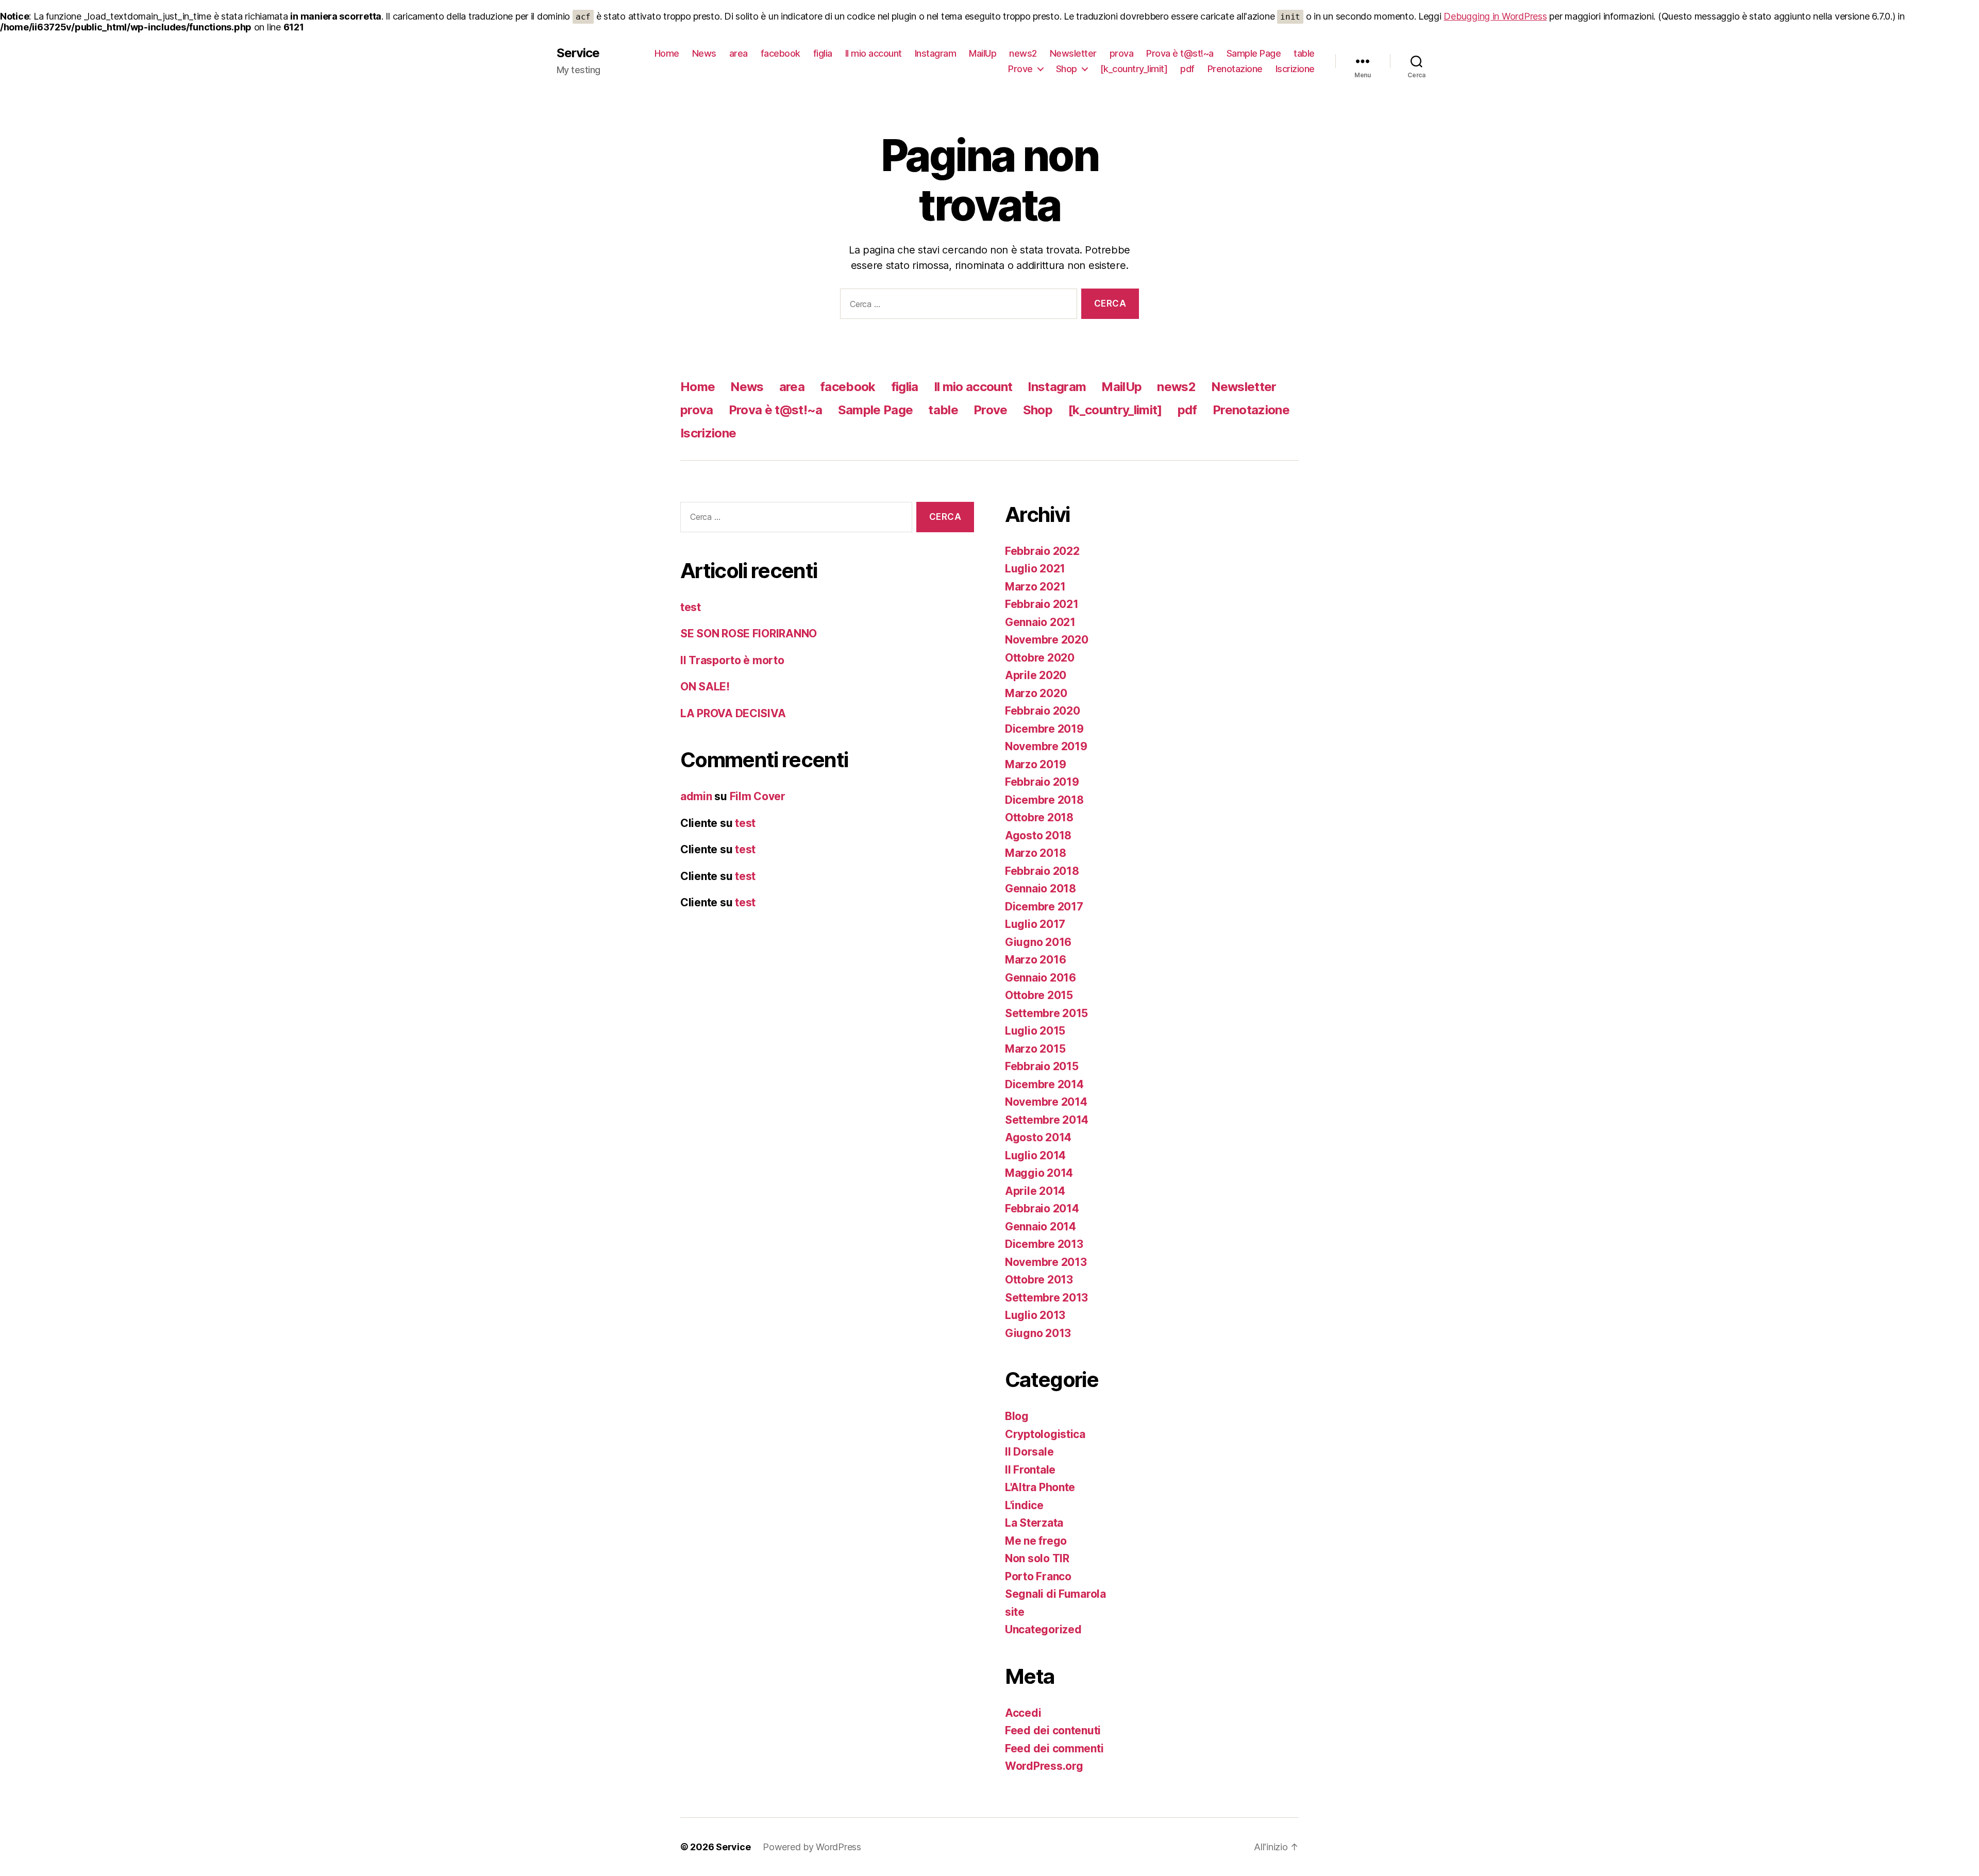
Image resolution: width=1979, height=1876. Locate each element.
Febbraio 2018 (1042, 871)
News (704, 53)
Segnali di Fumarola (1055, 1594)
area (739, 53)
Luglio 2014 (1035, 1155)
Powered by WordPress (812, 1847)
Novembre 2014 (1046, 1102)
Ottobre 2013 (1039, 1280)
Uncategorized (1043, 1629)
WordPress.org (1044, 1766)
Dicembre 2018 (1044, 800)
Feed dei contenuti (1053, 1730)
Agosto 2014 (1038, 1137)
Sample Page (1254, 53)
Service (578, 53)
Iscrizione (1295, 69)
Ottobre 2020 (1040, 658)
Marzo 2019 (1035, 764)
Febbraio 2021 (1042, 604)
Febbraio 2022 (1042, 551)
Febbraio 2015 (1042, 1066)
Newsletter (1073, 53)
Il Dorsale (1029, 1452)
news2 (1023, 53)
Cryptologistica (1045, 1434)
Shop (1067, 69)
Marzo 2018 (1035, 853)
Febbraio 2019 (1042, 782)
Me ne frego (1036, 1541)
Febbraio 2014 (1042, 1209)
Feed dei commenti (1054, 1748)
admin (696, 796)
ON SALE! (705, 687)
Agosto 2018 (1038, 835)
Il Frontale (1030, 1470)
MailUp (983, 53)
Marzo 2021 (1035, 587)
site (1015, 1612)
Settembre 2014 (1047, 1120)
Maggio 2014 (1039, 1173)
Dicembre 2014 (1044, 1084)
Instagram (936, 53)
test (691, 607)
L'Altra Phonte (1040, 1487)
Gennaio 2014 (1041, 1227)
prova (1122, 53)
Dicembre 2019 (1044, 729)
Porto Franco (1038, 1576)
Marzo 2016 (1035, 960)
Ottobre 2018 (1039, 817)
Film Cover (758, 796)
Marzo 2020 (1036, 693)
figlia (823, 53)
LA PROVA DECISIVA (733, 713)
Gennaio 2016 (1041, 978)
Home (667, 53)
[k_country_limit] (1134, 69)
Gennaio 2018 (1041, 889)
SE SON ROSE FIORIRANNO (749, 633)
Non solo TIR (1037, 1558)
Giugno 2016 (1038, 942)
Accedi (1023, 1713)
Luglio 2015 (1035, 1031)
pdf (1187, 69)
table (1304, 53)
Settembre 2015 (1046, 1013)
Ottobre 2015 (1039, 995)
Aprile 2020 (1036, 675)
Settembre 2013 (1046, 1298)
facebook (781, 53)
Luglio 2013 (1035, 1315)
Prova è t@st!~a (1180, 53)
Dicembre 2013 (1044, 1244)
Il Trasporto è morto (732, 660)
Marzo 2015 (1035, 1049)
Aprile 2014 (1035, 1191)
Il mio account (874, 53)
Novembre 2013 (1046, 1262)
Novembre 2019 (1046, 746)
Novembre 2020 (1047, 640)
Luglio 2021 (1035, 569)
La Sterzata (1034, 1523)
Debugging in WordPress (1495, 16)
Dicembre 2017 (1044, 907)
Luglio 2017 (1035, 924)
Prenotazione (1235, 69)
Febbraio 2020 (1043, 711)
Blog (1017, 1416)
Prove (1020, 69)
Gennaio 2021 (1040, 622)
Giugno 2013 (1038, 1333)
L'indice (1024, 1505)
